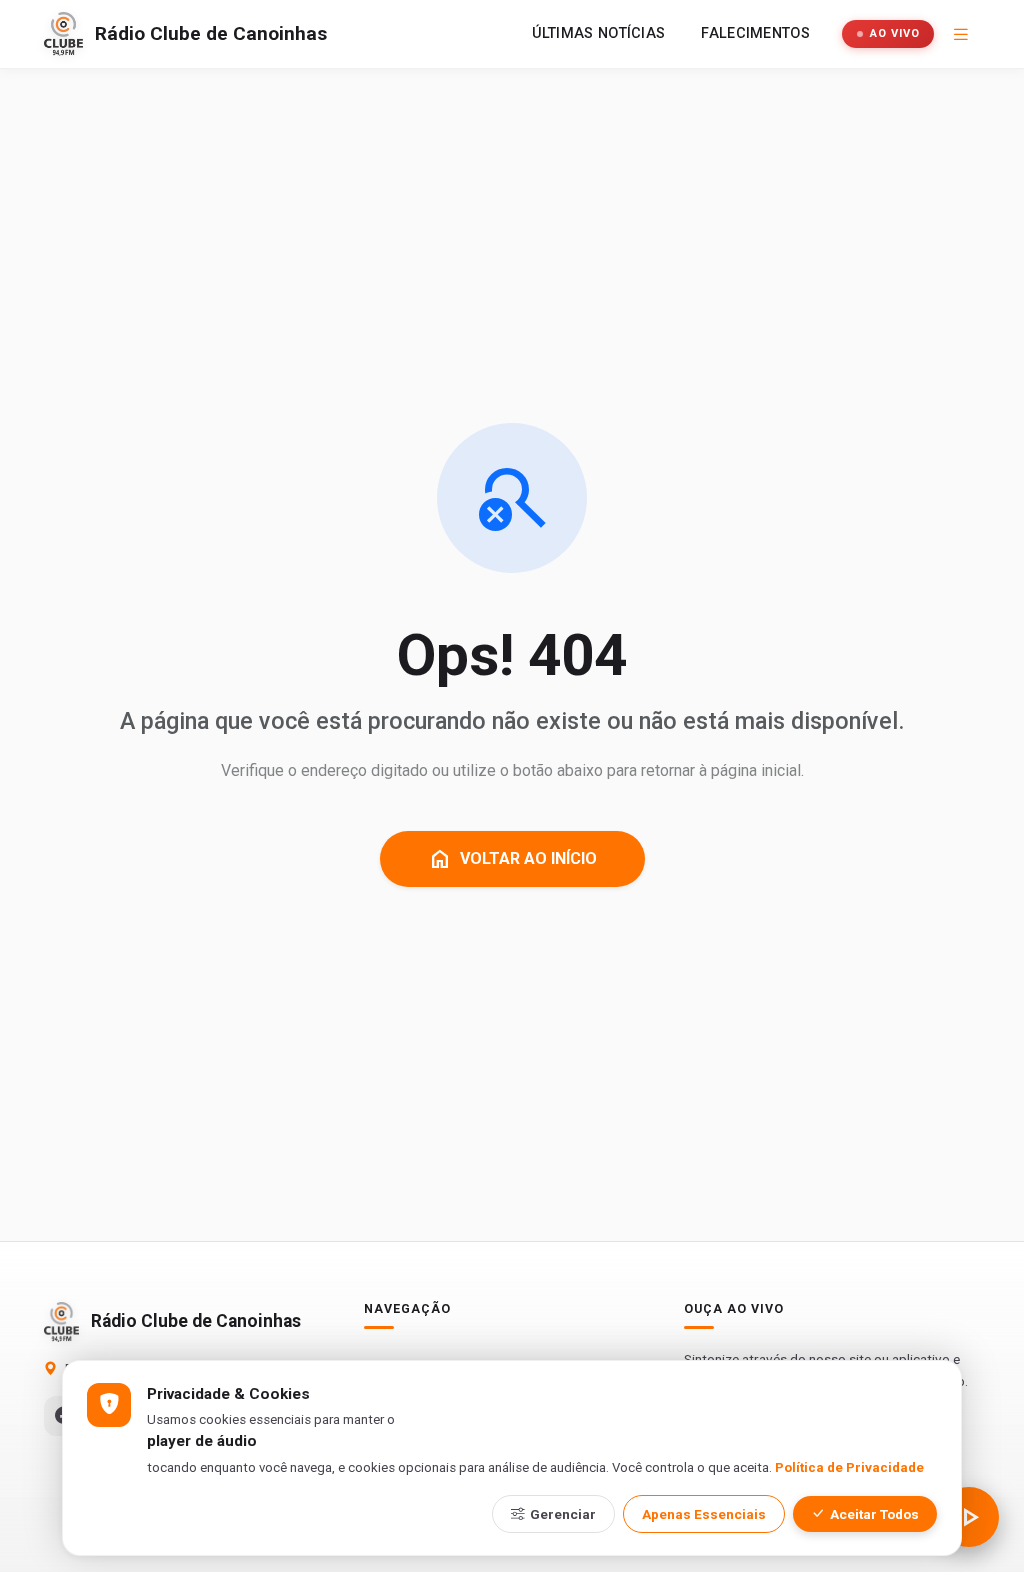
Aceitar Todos (874, 1514)
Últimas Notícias (599, 33)
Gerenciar (563, 1514)
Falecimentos (755, 33)
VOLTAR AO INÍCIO (512, 859)
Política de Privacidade (849, 1467)
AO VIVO (895, 33)
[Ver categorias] (961, 34)
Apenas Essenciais (704, 1514)
